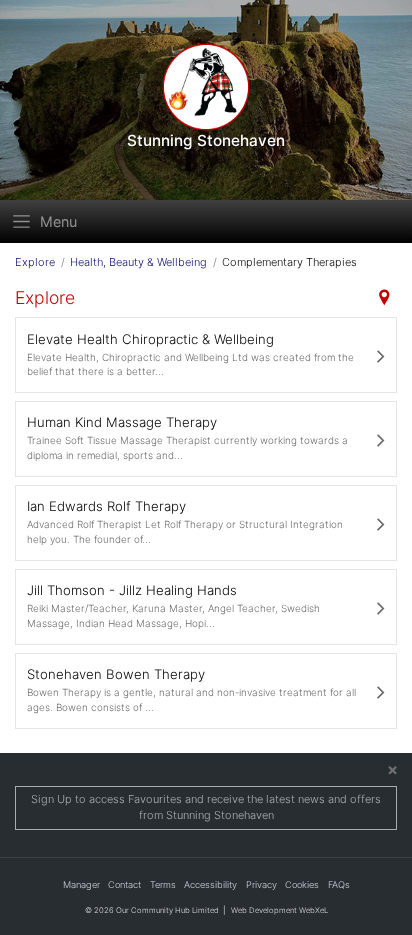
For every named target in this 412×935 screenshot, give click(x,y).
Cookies (302, 884)
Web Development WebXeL (279, 910)
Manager (81, 884)
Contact (124, 884)
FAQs (339, 884)
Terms (163, 884)
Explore (35, 262)
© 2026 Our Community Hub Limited (152, 910)
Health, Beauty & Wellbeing (138, 262)
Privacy (261, 884)
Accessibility (210, 884)
